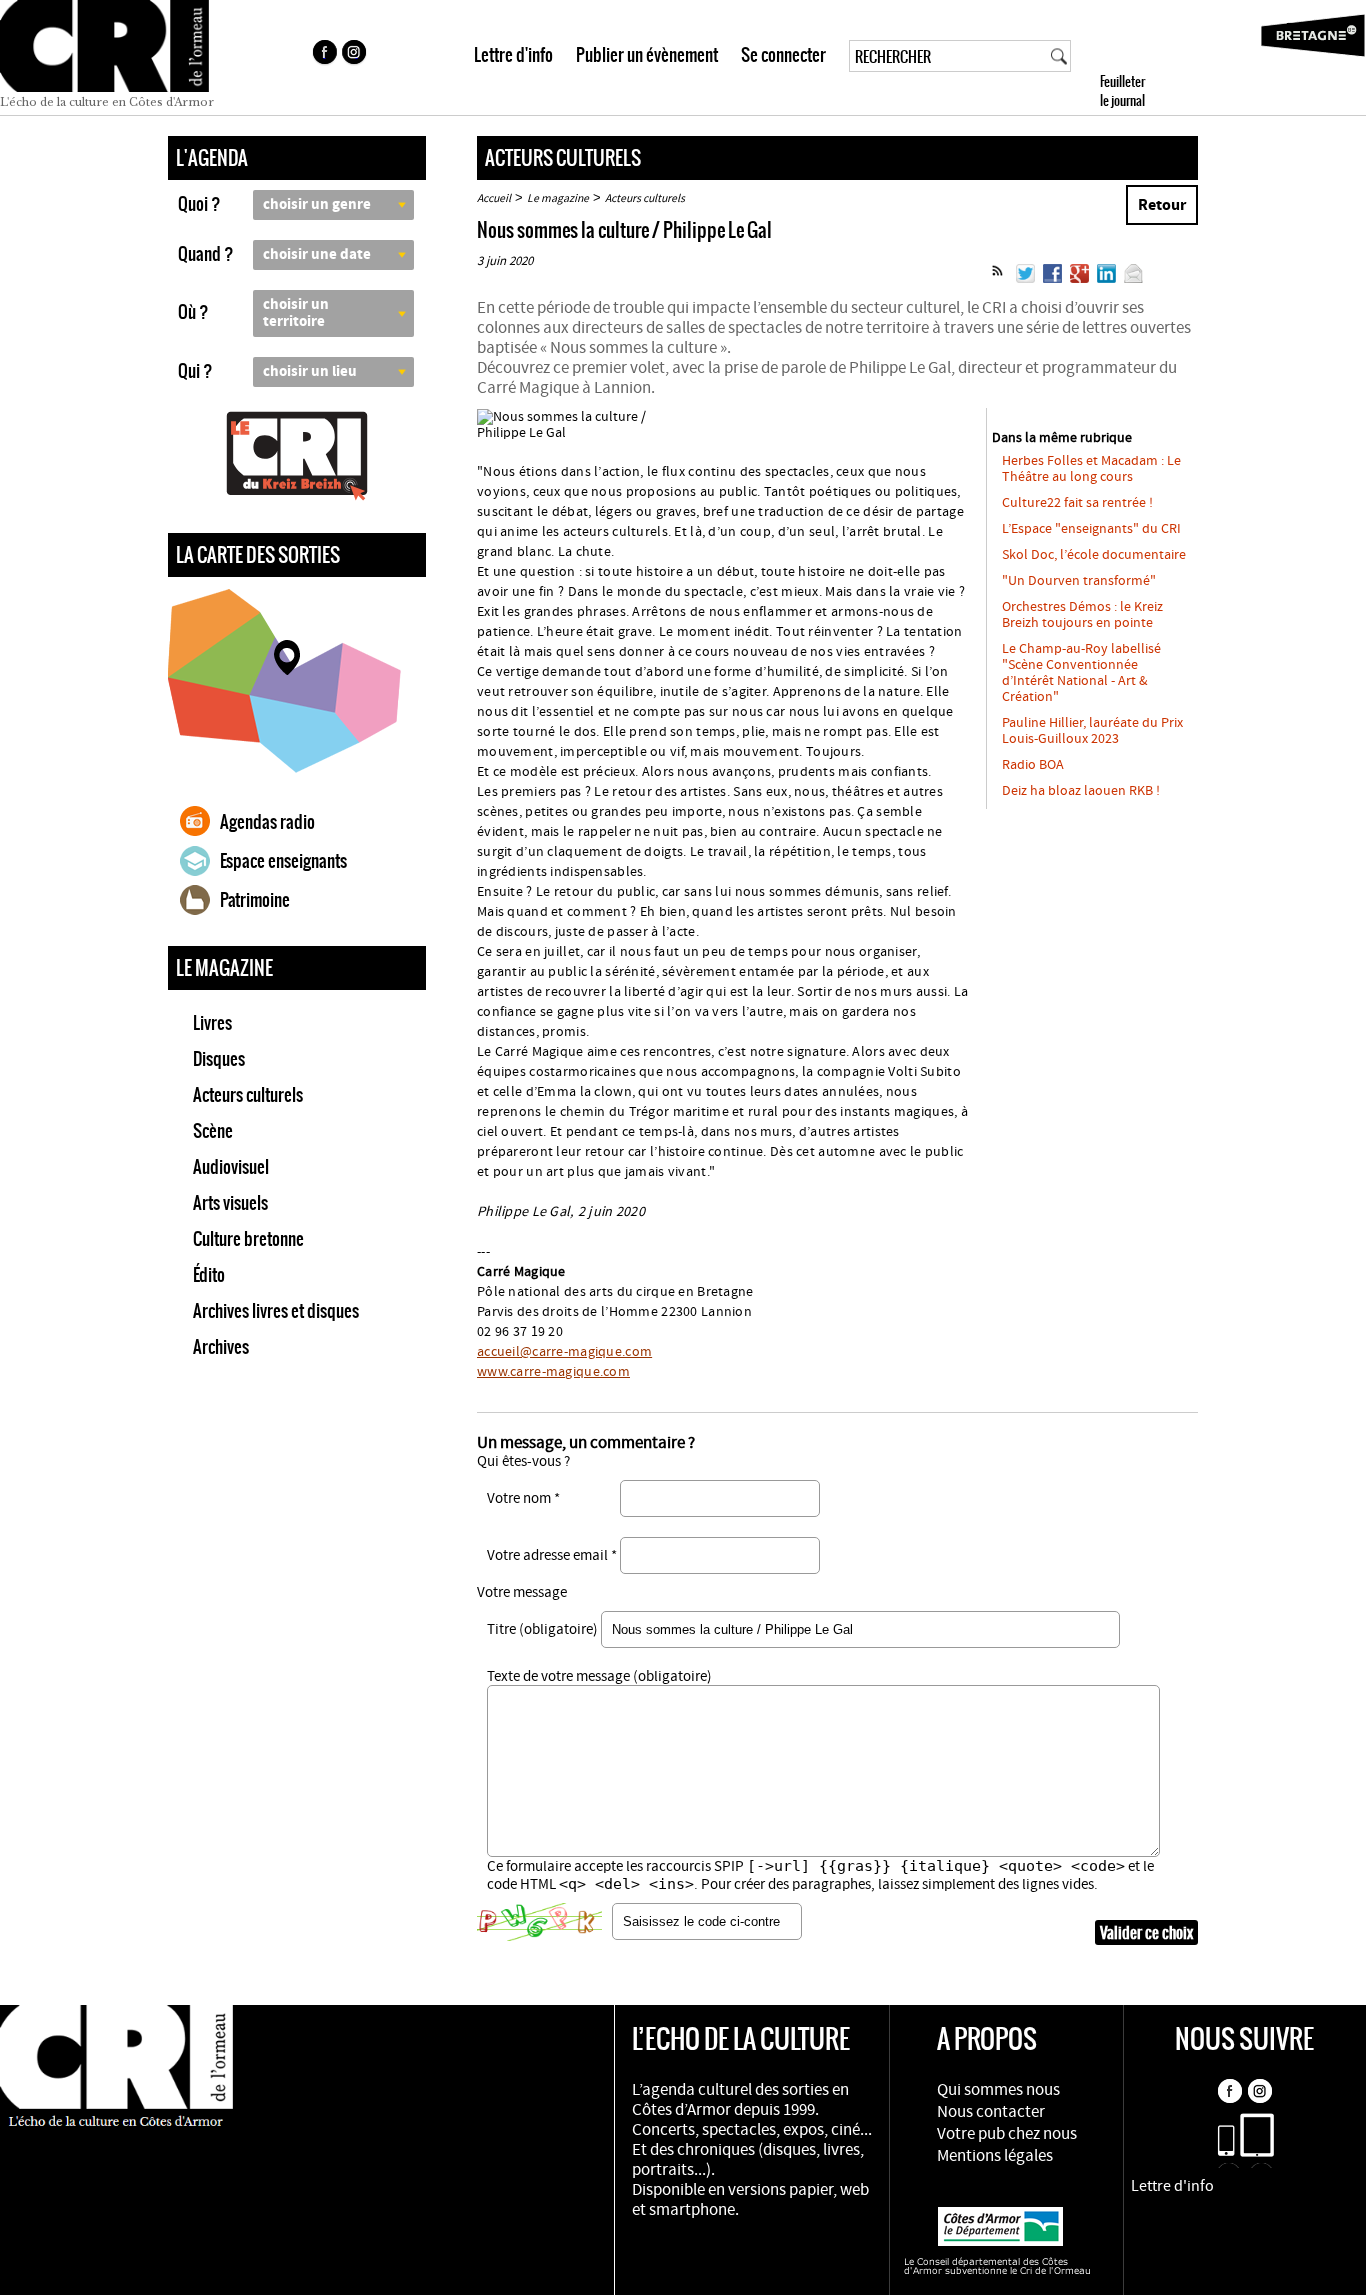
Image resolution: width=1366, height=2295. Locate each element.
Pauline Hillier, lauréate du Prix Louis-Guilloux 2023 (1092, 731)
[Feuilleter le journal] (1158, 57)
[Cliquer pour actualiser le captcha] (539, 1922)
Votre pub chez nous (1007, 2134)
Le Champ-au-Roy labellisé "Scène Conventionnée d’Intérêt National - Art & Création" (1081, 673)
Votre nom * (523, 1498)
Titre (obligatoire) (542, 1629)
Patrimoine (255, 900)
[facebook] (324, 55)
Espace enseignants (283, 861)
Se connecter (783, 55)
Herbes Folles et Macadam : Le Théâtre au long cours (1091, 469)
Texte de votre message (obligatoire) (599, 1676)
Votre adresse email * (552, 1555)
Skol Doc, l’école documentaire (1094, 555)
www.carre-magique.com (553, 1372)
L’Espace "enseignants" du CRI (1091, 529)
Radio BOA (1033, 765)
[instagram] (356, 55)
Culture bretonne (248, 1239)
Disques (219, 1059)
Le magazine (558, 198)
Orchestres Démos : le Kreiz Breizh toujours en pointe (1082, 615)
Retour (1162, 205)
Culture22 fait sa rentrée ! (1077, 503)
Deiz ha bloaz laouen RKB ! (1081, 791)
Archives (221, 1347)
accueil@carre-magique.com (564, 1352)
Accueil (494, 198)
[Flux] (997, 279)
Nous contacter (991, 2112)
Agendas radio (267, 822)
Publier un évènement (647, 55)
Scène (213, 1131)
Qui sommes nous (998, 2090)
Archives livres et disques (276, 1311)
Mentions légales (995, 2156)
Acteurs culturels (248, 1095)
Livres (212, 1023)
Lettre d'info (513, 55)
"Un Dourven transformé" (1079, 581)
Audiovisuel (231, 1167)
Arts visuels (230, 1203)
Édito (209, 1275)
